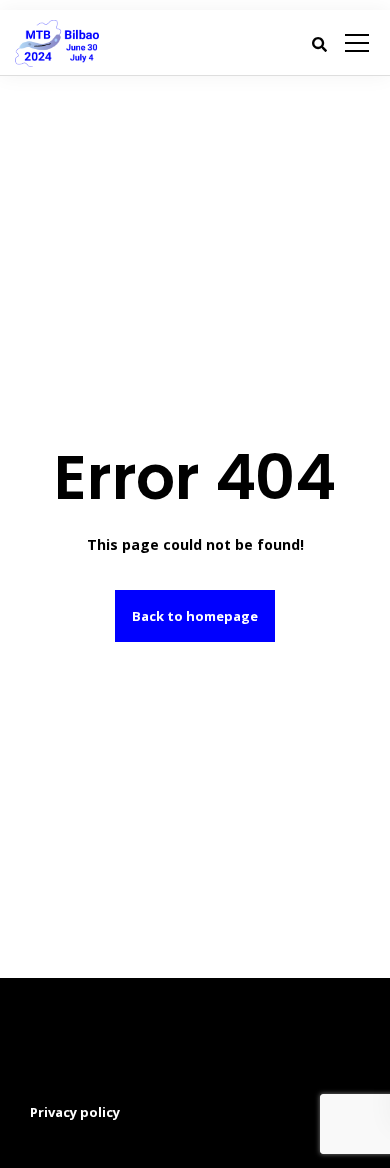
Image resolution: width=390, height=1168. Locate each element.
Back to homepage (195, 616)
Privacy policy (75, 1112)
